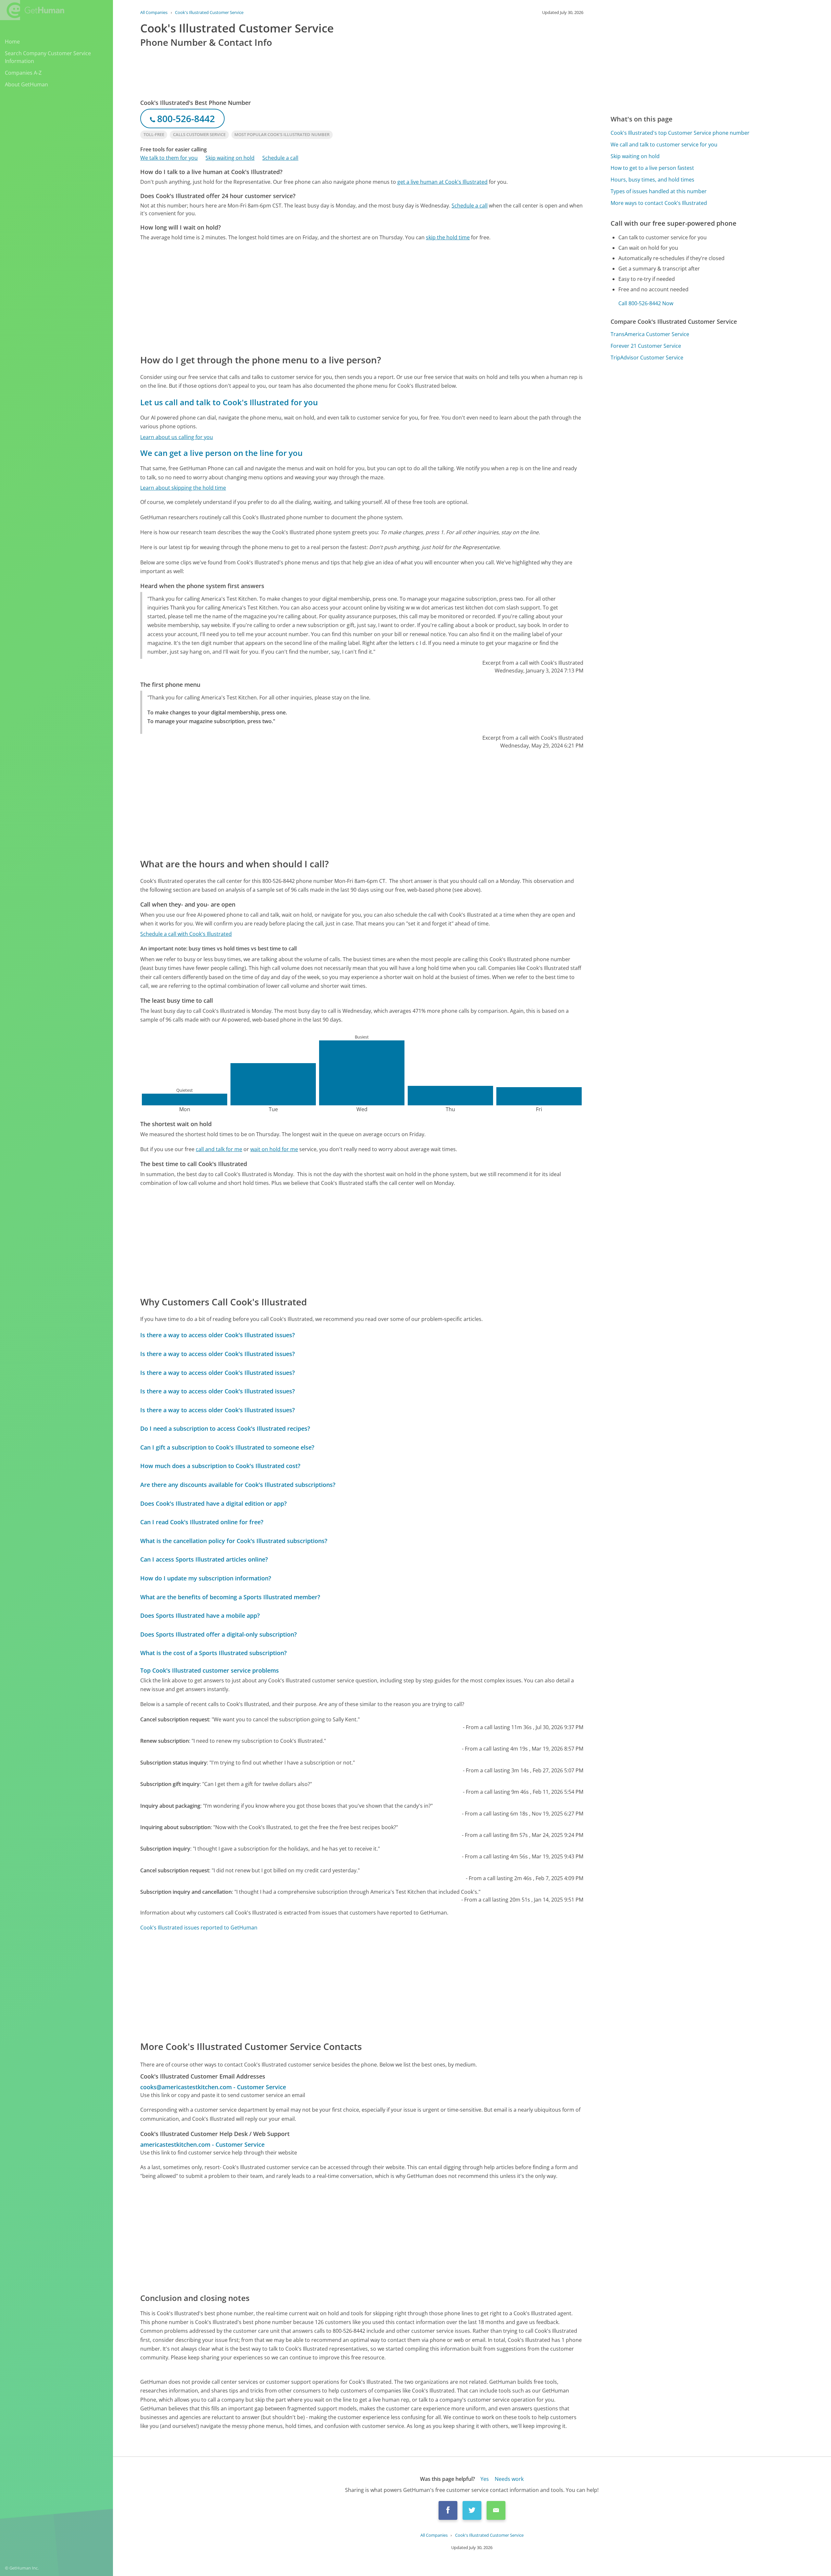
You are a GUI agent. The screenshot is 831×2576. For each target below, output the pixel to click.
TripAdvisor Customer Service (647, 358)
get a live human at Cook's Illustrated (442, 182)
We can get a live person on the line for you (221, 453)
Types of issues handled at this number (659, 191)
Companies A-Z (23, 73)
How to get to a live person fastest (652, 168)
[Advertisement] (335, 297)
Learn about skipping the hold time (183, 488)
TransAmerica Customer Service (650, 334)
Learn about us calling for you (177, 437)
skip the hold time (448, 237)
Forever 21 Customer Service (646, 346)
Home (12, 42)
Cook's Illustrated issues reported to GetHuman (199, 1928)
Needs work (509, 2479)
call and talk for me (219, 1149)
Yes (485, 2479)
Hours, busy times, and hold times (652, 180)
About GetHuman (26, 84)
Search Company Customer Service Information (48, 57)
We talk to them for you (169, 158)
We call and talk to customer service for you (664, 145)
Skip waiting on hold (230, 158)
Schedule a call (280, 158)
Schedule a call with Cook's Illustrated (186, 934)
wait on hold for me (274, 1149)
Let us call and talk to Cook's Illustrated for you (229, 402)
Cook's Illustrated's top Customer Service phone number (680, 133)
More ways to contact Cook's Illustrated (659, 203)
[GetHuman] (32, 10)
